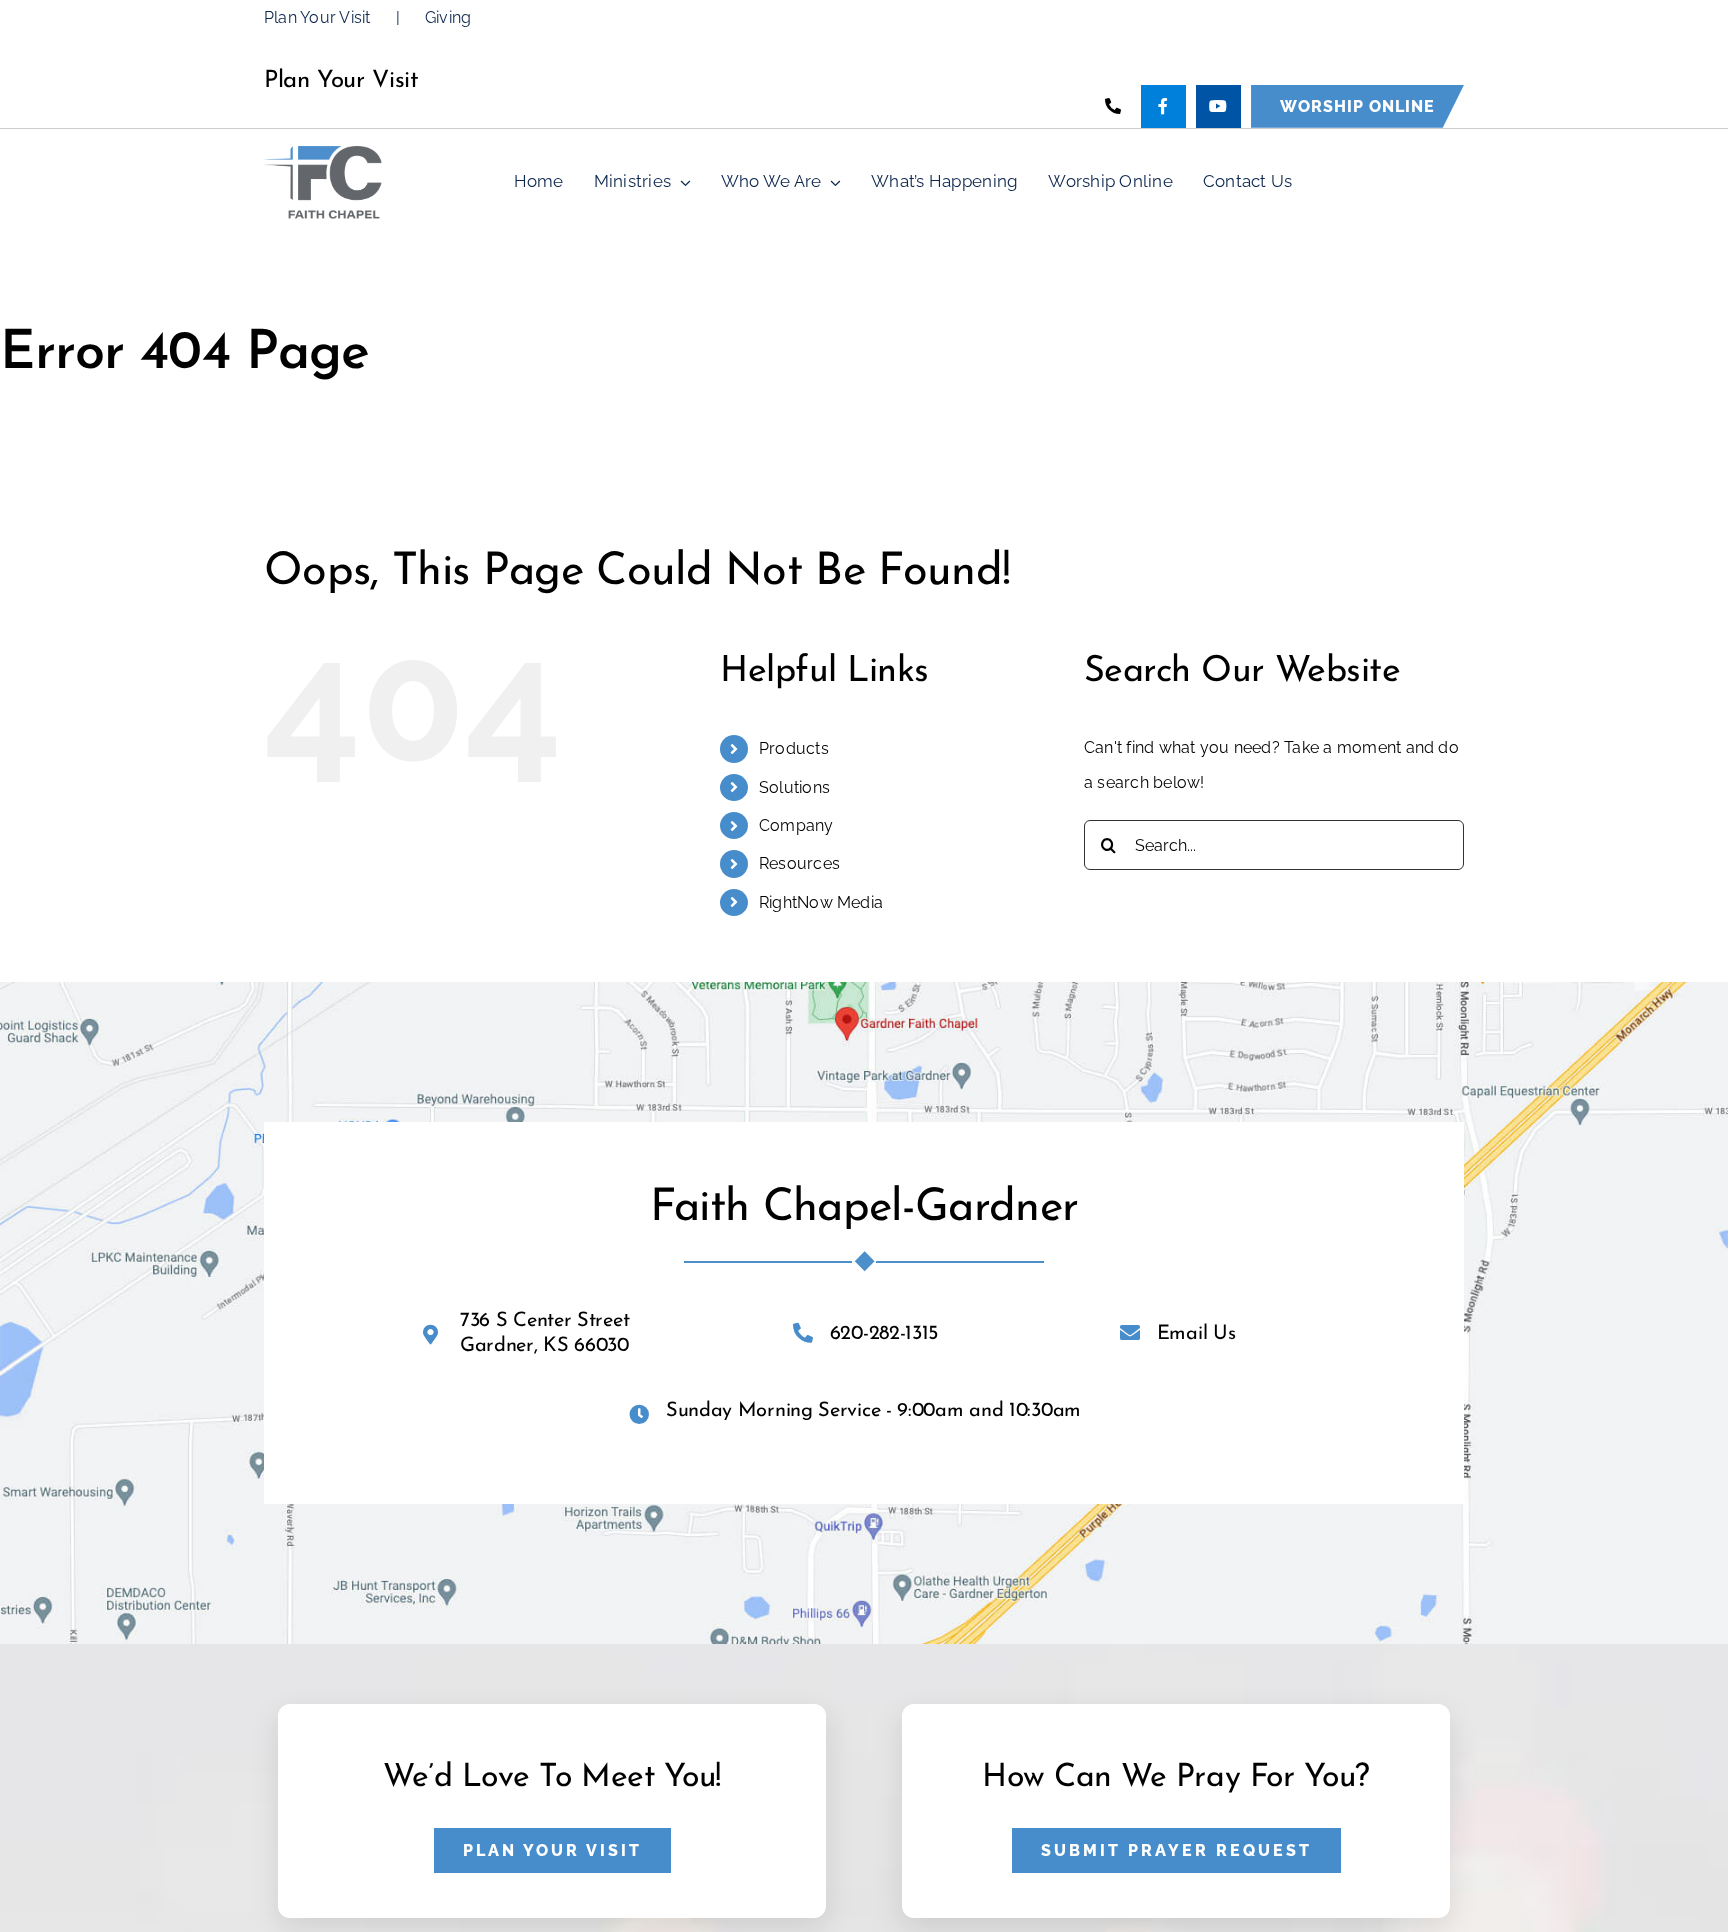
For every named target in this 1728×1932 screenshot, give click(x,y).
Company (796, 825)
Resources (799, 863)
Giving (448, 17)
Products (794, 748)
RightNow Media (821, 902)
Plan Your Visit (317, 17)
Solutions (794, 787)
